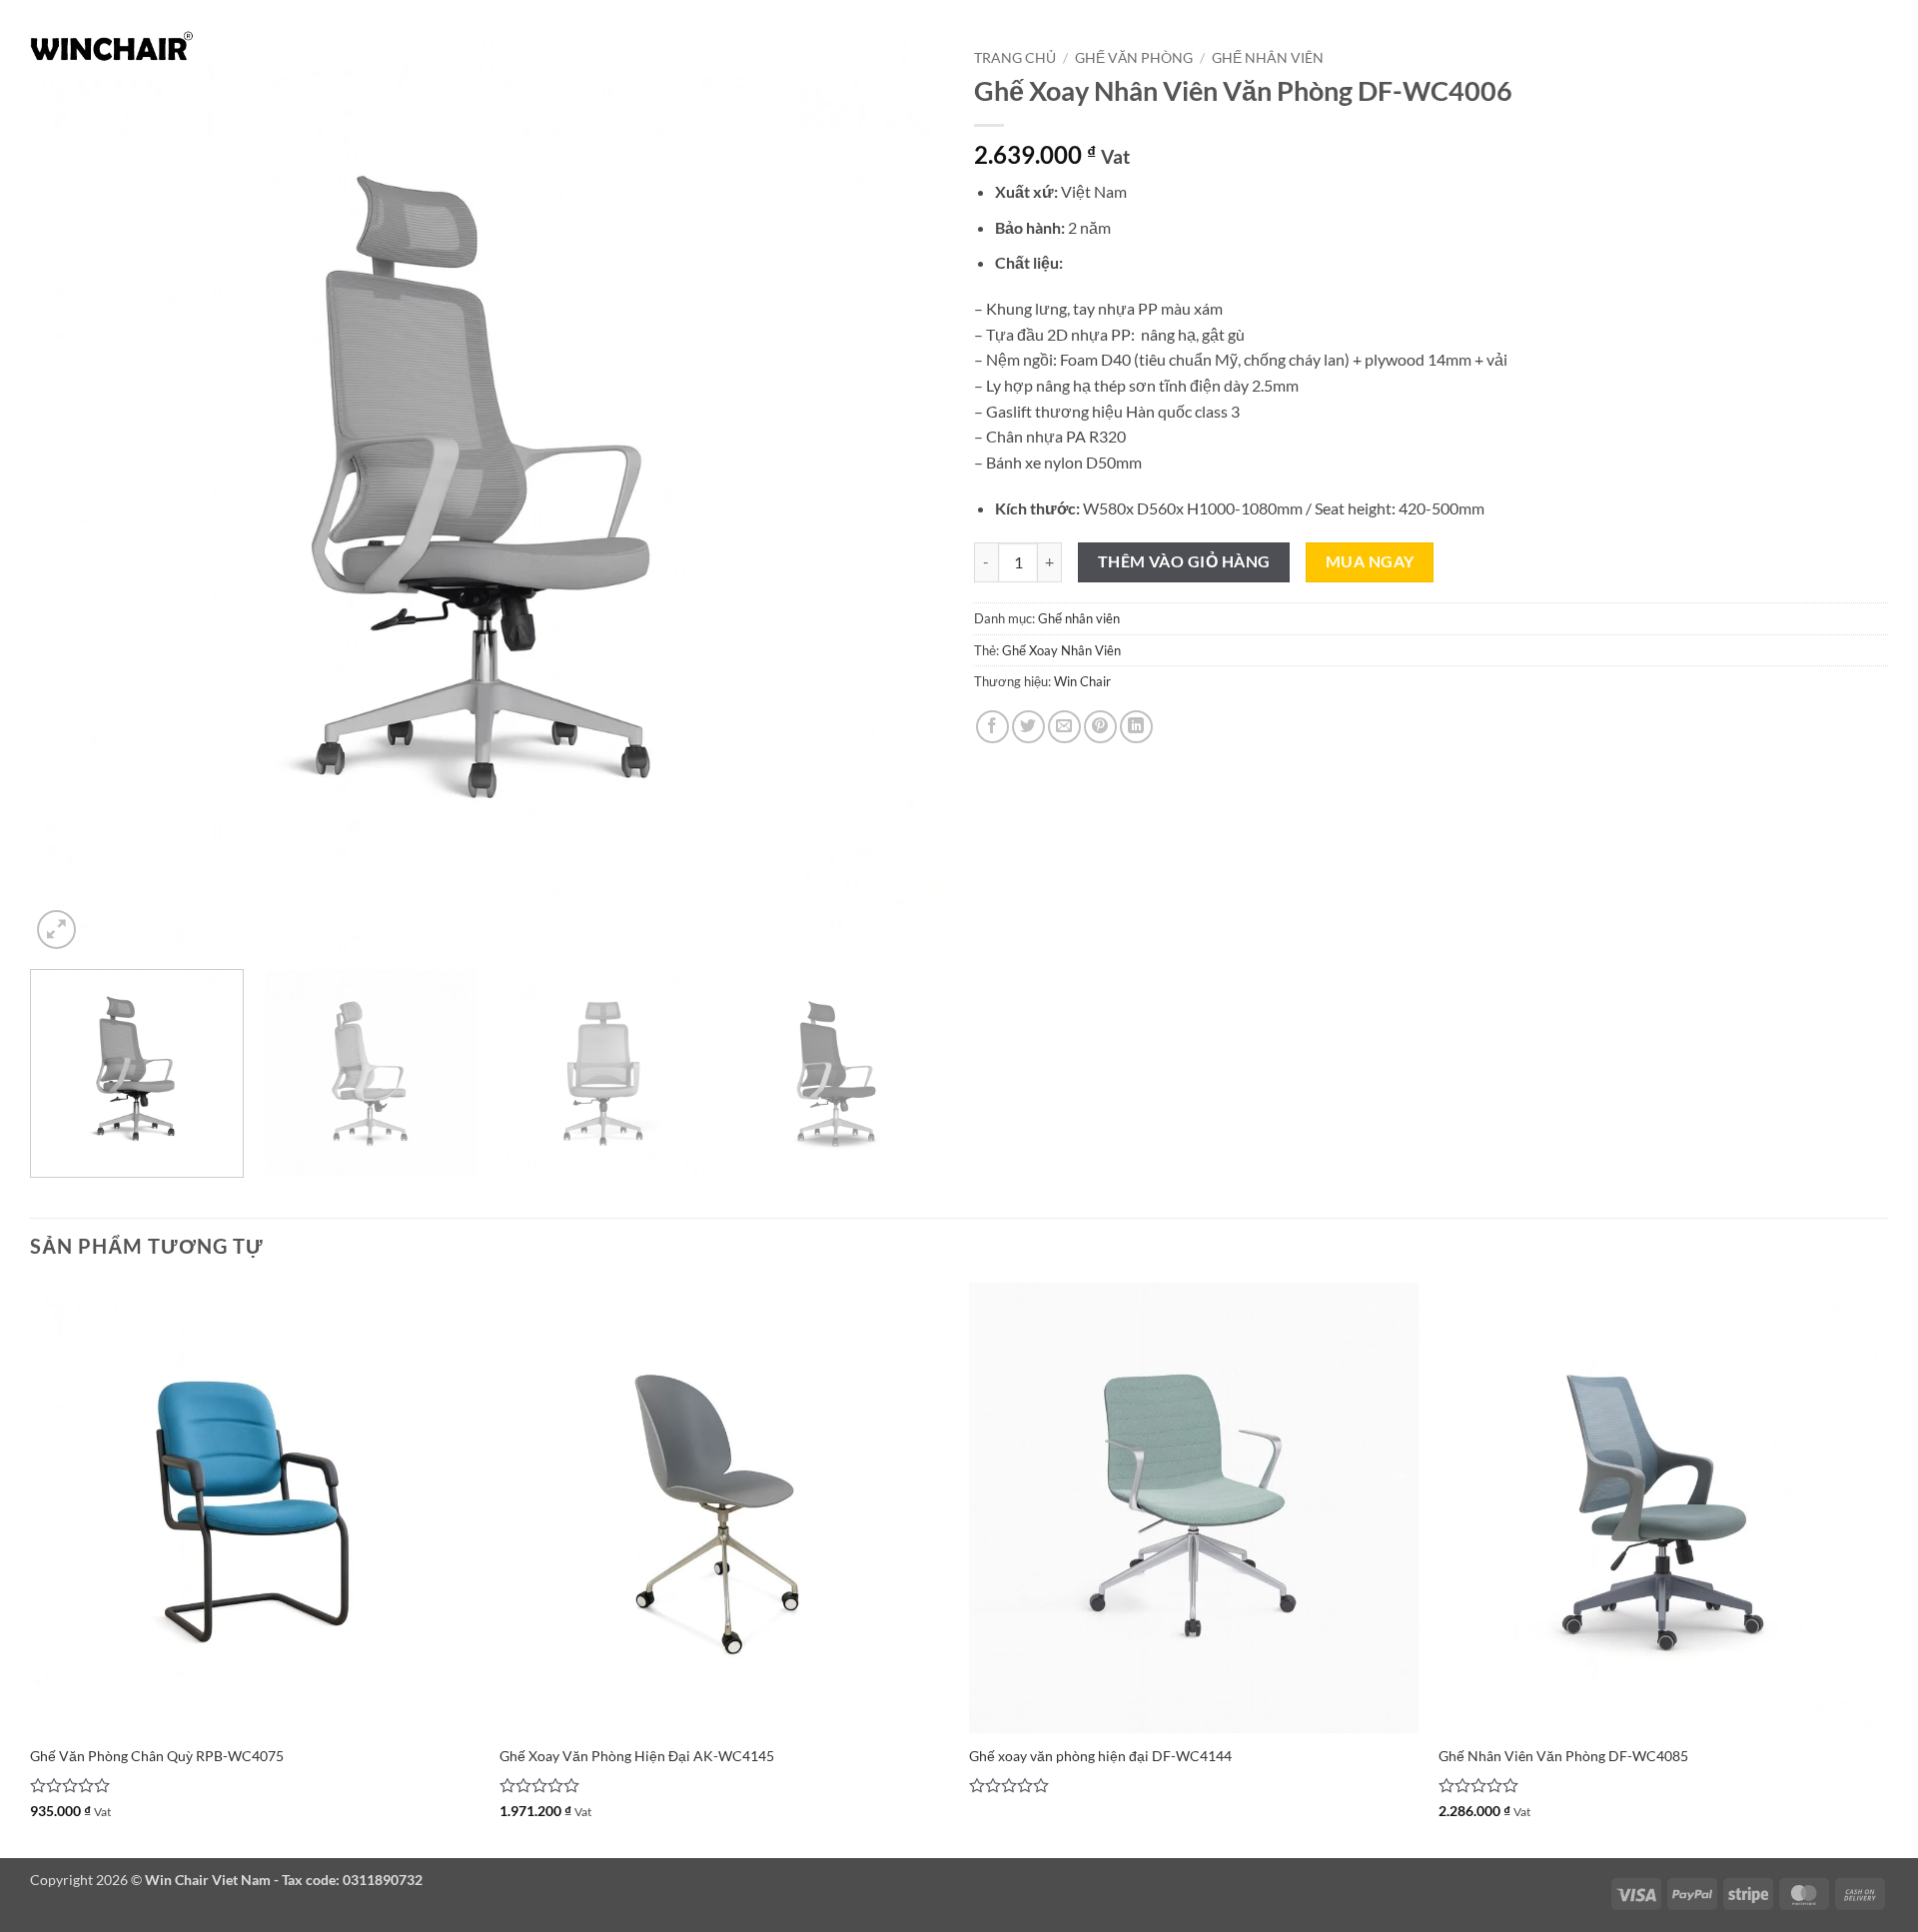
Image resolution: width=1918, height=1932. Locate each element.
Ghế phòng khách (766, 45)
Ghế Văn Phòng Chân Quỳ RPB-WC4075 (157, 1756)
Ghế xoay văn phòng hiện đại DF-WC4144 (1100, 1756)
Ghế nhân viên (1079, 618)
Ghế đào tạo (1399, 45)
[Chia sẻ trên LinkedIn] (1136, 727)
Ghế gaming (1502, 45)
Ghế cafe (1161, 45)
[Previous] (73, 497)
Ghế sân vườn (1274, 45)
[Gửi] (376, 45)
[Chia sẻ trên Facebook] (992, 727)
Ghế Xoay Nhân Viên (1061, 650)
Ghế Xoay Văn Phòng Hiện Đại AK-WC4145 (637, 1756)
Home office (1757, 45)
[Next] (901, 497)
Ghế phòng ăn (911, 45)
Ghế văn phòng (1046, 45)
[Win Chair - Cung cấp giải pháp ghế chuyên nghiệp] (112, 45)
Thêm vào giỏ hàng (1184, 561)
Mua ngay (1370, 561)
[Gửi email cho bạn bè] (1064, 727)
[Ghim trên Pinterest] (1100, 727)
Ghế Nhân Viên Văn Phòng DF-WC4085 (1563, 1756)
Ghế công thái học (1629, 45)
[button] (1859, 45)
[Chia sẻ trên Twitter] (1028, 727)
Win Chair (1082, 681)
